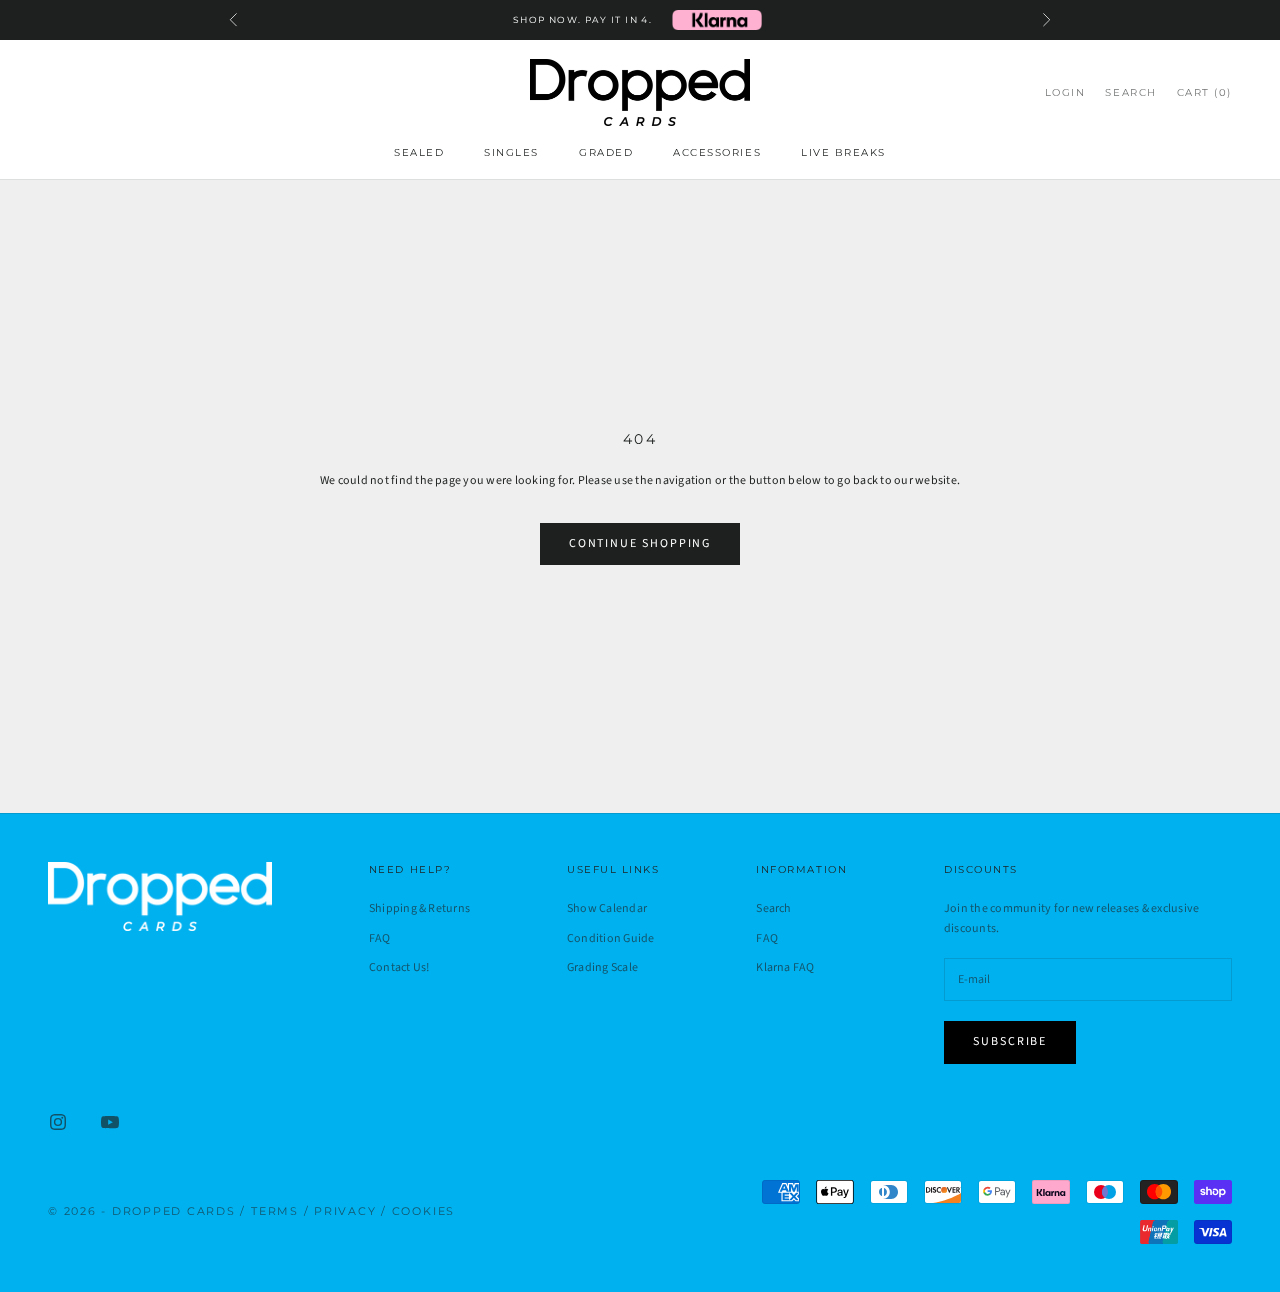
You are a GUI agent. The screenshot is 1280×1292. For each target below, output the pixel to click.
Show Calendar (607, 908)
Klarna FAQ (785, 967)
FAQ (380, 938)
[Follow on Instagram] (58, 1122)
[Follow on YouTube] (110, 1122)
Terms (275, 1211)
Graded (606, 152)
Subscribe (1010, 1041)
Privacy (345, 1211)
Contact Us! (399, 967)
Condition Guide (611, 938)
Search (773, 908)
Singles (511, 152)
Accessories (717, 152)
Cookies (423, 1211)
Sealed (419, 152)
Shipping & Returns (419, 908)
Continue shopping (640, 543)
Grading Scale (602, 967)
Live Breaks (843, 152)
